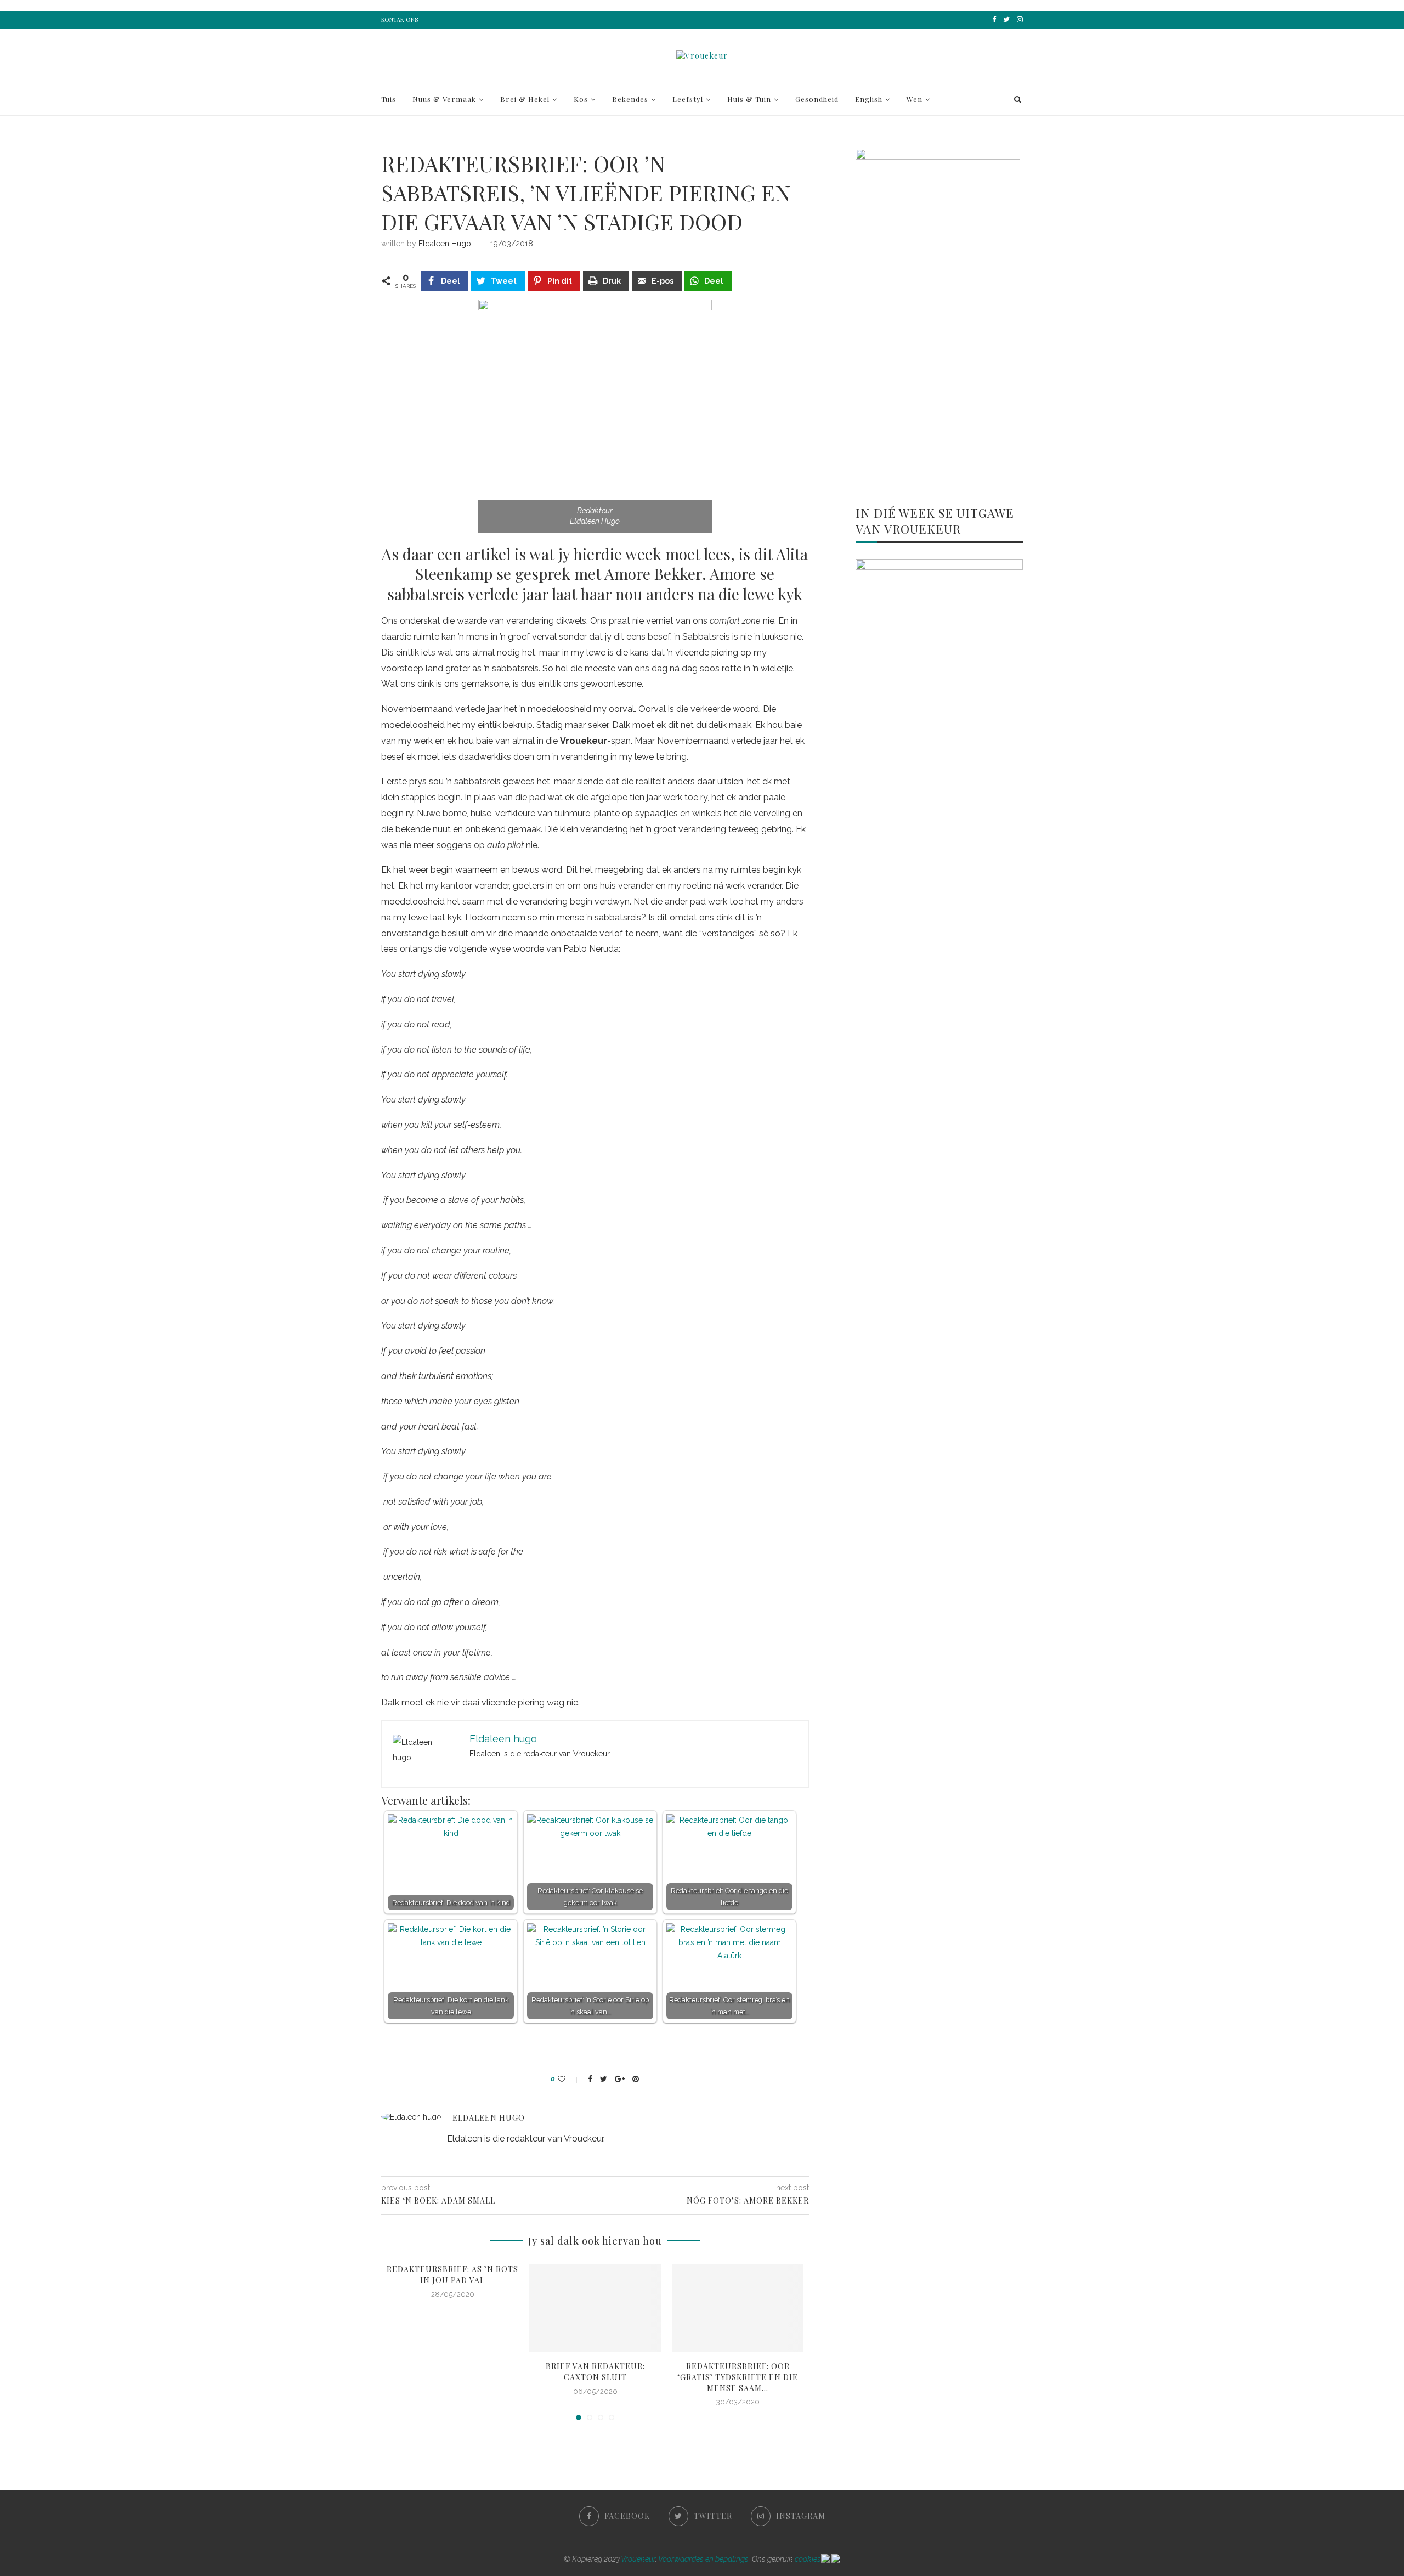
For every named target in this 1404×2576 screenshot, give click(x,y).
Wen (915, 99)
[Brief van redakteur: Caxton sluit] (595, 2308)
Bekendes (630, 99)
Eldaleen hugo (445, 244)
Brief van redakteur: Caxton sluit (595, 2372)
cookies (808, 2559)
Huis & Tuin (749, 99)
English (869, 99)
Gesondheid (817, 99)
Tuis (389, 99)
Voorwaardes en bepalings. (704, 2559)
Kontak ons (400, 19)
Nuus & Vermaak (444, 99)
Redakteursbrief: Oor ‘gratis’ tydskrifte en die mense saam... (738, 2377)
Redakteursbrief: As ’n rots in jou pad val (452, 2275)
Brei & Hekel (525, 99)
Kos (581, 99)
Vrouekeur (638, 2559)
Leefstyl (688, 99)
